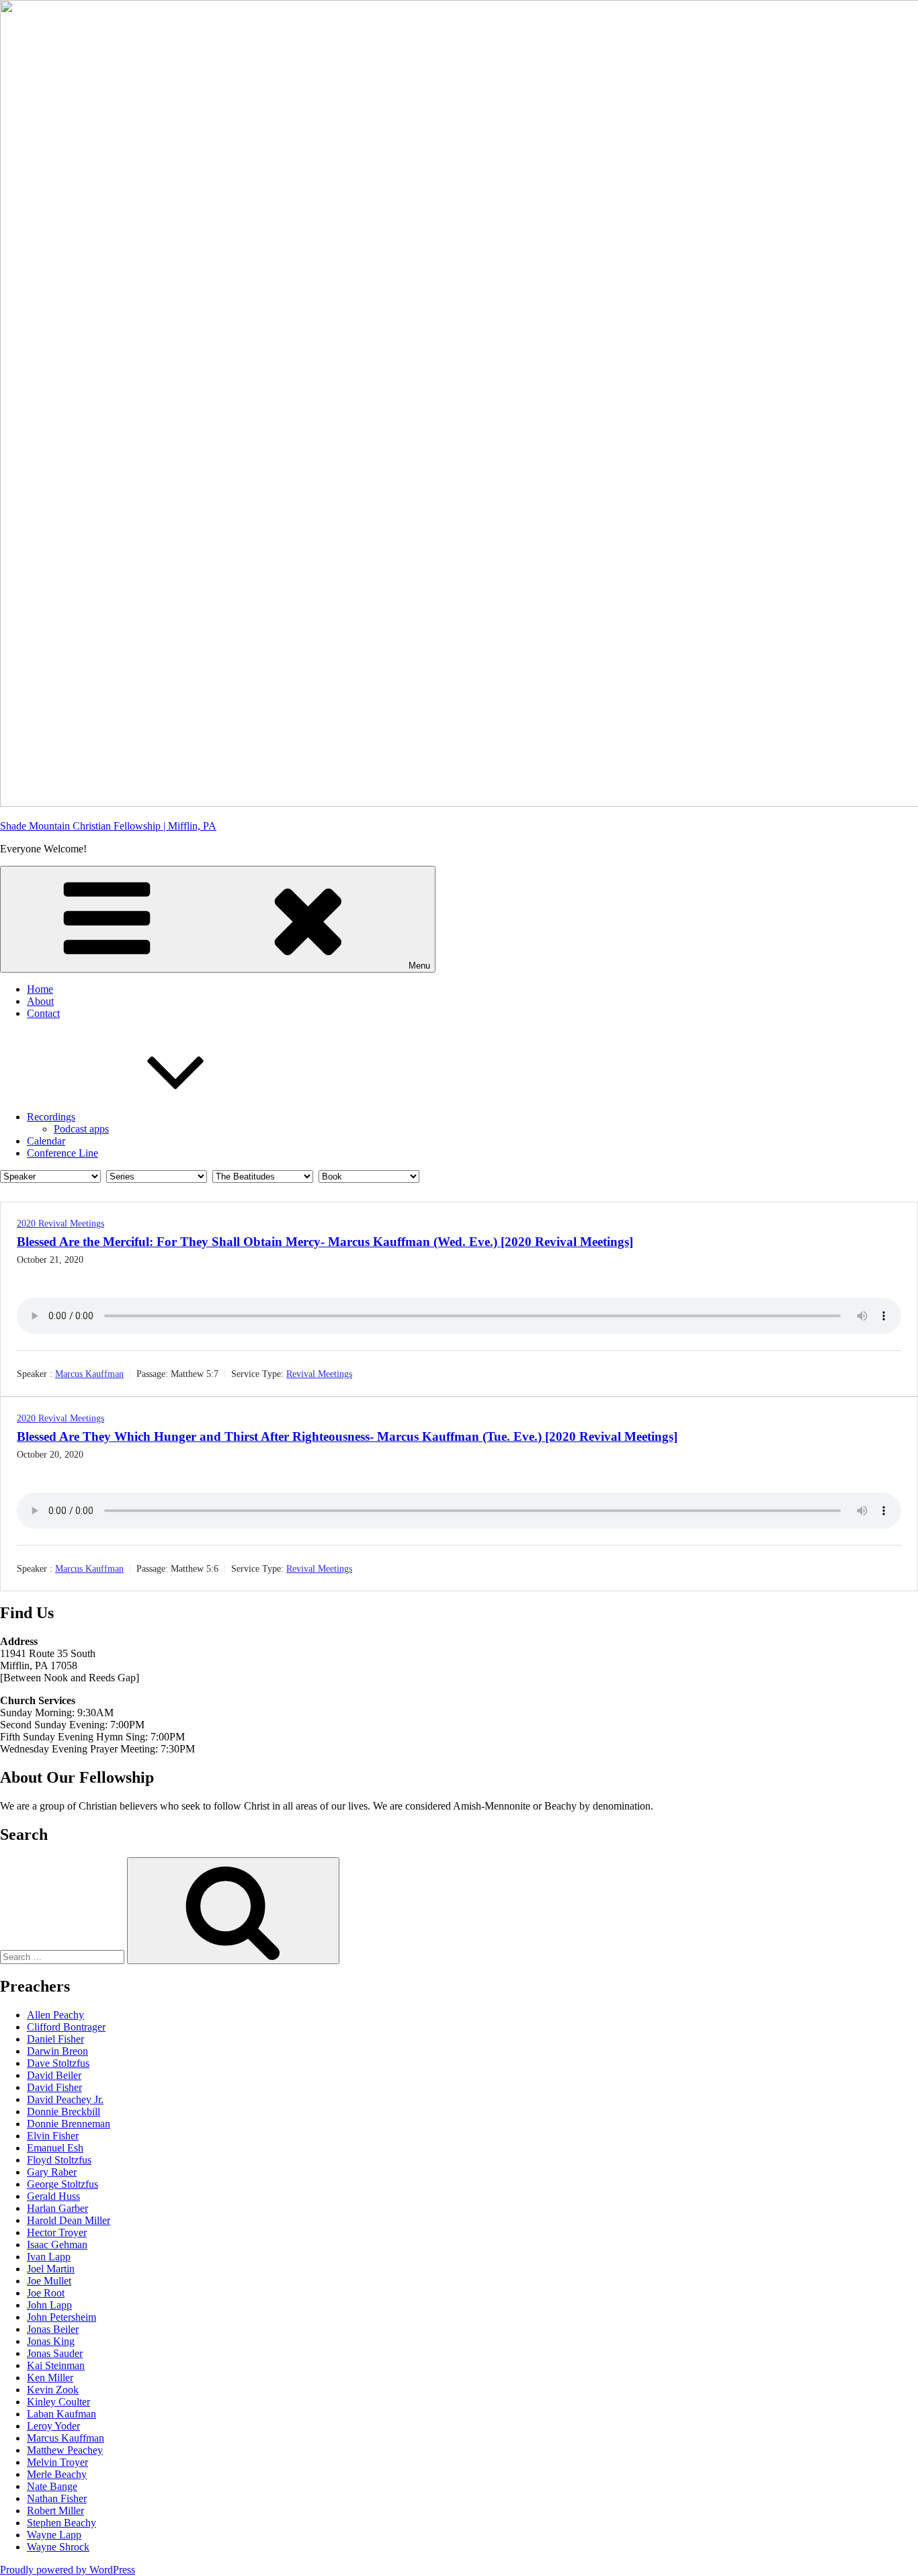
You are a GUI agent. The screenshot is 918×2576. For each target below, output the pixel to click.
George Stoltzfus (62, 2184)
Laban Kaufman (61, 2414)
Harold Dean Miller (69, 2220)
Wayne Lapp (54, 2535)
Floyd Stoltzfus (59, 2160)
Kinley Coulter (58, 2402)
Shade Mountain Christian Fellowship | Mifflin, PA (108, 826)
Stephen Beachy (61, 2523)
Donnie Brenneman (69, 2124)
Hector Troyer (57, 2232)
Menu (419, 966)
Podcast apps (81, 1129)
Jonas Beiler (53, 2329)
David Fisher (54, 2087)
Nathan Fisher (57, 2498)
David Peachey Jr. (65, 2099)
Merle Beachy (57, 2474)
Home (40, 989)
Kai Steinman (56, 2365)
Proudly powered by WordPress (68, 2570)
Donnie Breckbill (64, 2112)
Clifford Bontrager (66, 2027)
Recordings (51, 1117)
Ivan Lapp (49, 2257)
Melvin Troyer (57, 2462)
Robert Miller (55, 2511)
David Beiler (54, 2075)
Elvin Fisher (53, 2136)
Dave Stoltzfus (58, 2063)
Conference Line (62, 1153)
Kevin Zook (53, 2390)
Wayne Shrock (58, 2547)
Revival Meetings (319, 1374)
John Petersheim (61, 2317)
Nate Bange (52, 2486)
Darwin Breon (57, 2051)
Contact (43, 1013)
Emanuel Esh (55, 2148)
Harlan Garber (57, 2208)
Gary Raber (52, 2172)
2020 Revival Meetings (60, 1224)
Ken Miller (50, 2378)
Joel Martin (51, 2269)
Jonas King (51, 2341)
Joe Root (46, 2293)
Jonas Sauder (55, 2353)
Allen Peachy (55, 2015)
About (40, 1001)
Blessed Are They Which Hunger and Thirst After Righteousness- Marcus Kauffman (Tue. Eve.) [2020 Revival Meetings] (347, 1436)
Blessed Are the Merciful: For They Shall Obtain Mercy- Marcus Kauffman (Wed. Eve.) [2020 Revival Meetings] (325, 1242)
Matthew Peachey (65, 2450)
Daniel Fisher (55, 2039)
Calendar (46, 1141)
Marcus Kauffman (89, 1374)
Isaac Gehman (57, 2245)
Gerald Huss (53, 2196)
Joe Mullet (49, 2281)
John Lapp (49, 2305)
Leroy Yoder (53, 2426)
